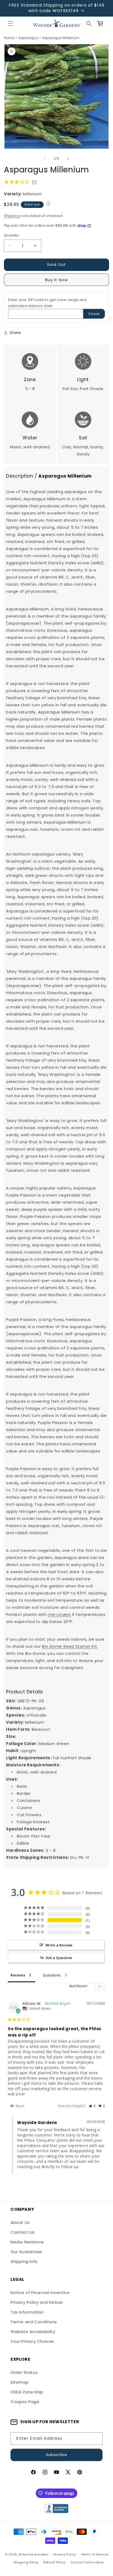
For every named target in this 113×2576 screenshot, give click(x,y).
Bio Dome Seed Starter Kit (70, 1646)
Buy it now (56, 280)
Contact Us (23, 2232)
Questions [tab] (52, 1975)
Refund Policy (55, 2562)
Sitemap (19, 2382)
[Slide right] (68, 159)
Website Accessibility (33, 2332)
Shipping (12, 216)
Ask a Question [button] (59, 1958)
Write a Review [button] (59, 1945)
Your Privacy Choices (32, 2341)
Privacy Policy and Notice (37, 2302)
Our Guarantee (26, 2252)
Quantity (11, 235)
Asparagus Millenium (61, 38)
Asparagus (28, 38)
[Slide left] (45, 159)
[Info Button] (48, 205)
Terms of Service (94, 2554)
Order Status (24, 2372)
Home (9, 38)
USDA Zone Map (27, 2392)
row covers (59, 1614)
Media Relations (27, 2242)
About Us (20, 2222)
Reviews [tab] (18, 1975)
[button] (11, 23)
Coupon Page (25, 2402)
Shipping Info (24, 2261)
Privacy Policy (65, 2554)
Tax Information (27, 2312)
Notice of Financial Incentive (40, 2293)
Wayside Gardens (34, 2554)
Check (94, 314)
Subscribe (56, 2455)
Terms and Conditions (34, 2322)
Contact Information (87, 2562)
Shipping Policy (26, 2562)
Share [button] (15, 333)
